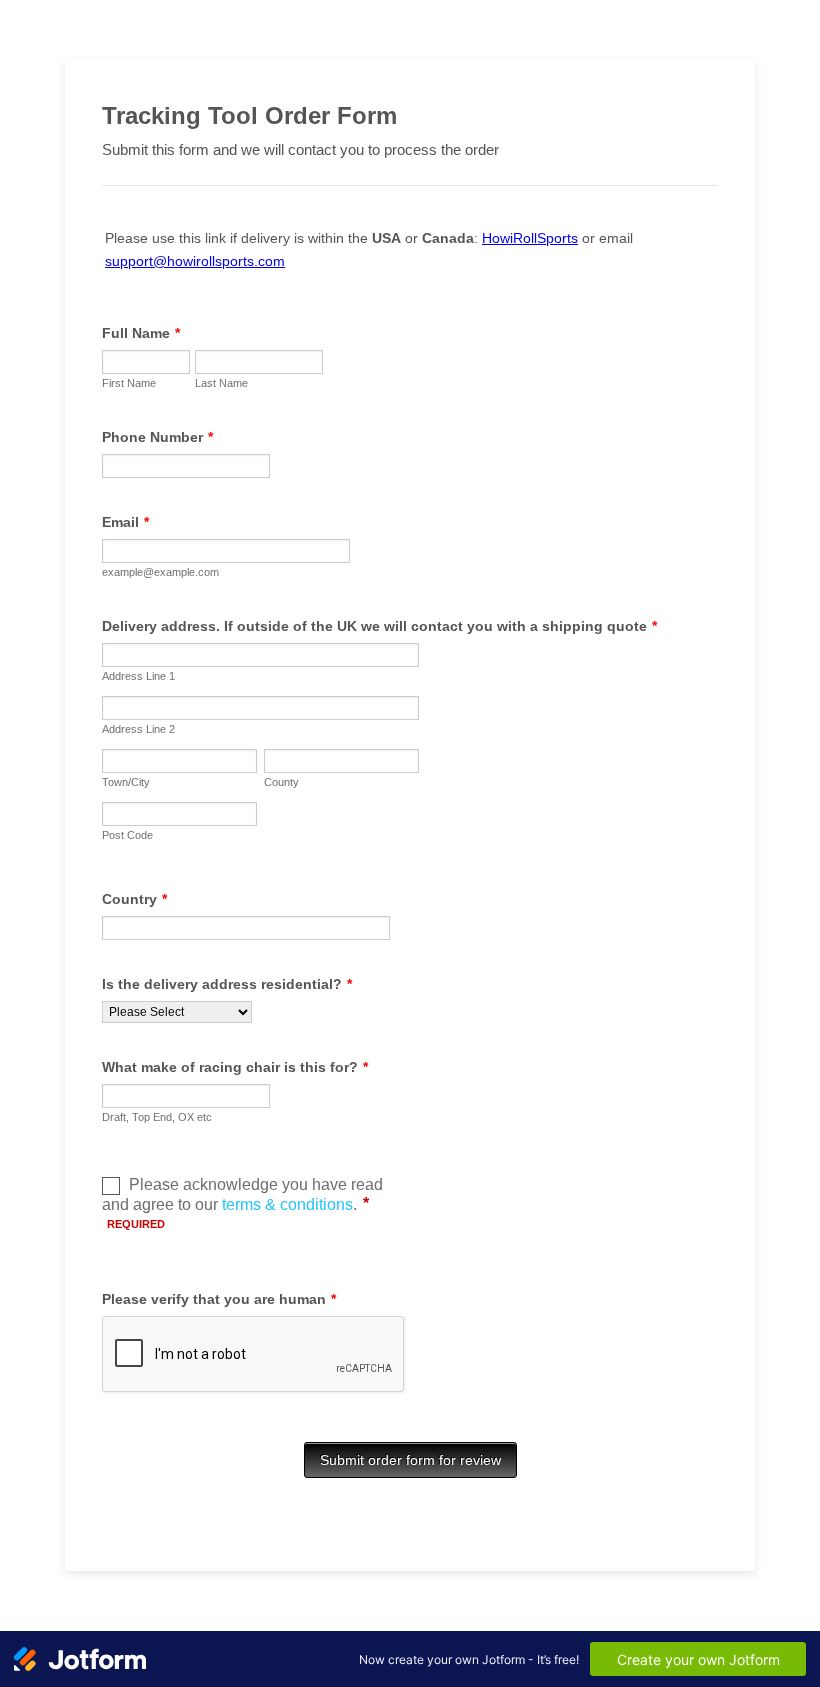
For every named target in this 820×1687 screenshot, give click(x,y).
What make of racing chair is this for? (235, 1067)
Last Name (221, 383)
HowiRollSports (530, 238)
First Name (129, 383)
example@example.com (160, 572)
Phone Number (157, 437)
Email (125, 522)
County (281, 782)
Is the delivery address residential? (227, 984)
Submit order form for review (410, 1460)
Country (134, 899)
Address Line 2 (138, 729)
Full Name (141, 333)
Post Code (127, 835)
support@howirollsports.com (195, 261)
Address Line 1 (138, 676)
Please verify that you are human (219, 1299)
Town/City (126, 782)
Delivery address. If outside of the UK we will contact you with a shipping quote (379, 626)
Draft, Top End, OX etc (157, 1117)
